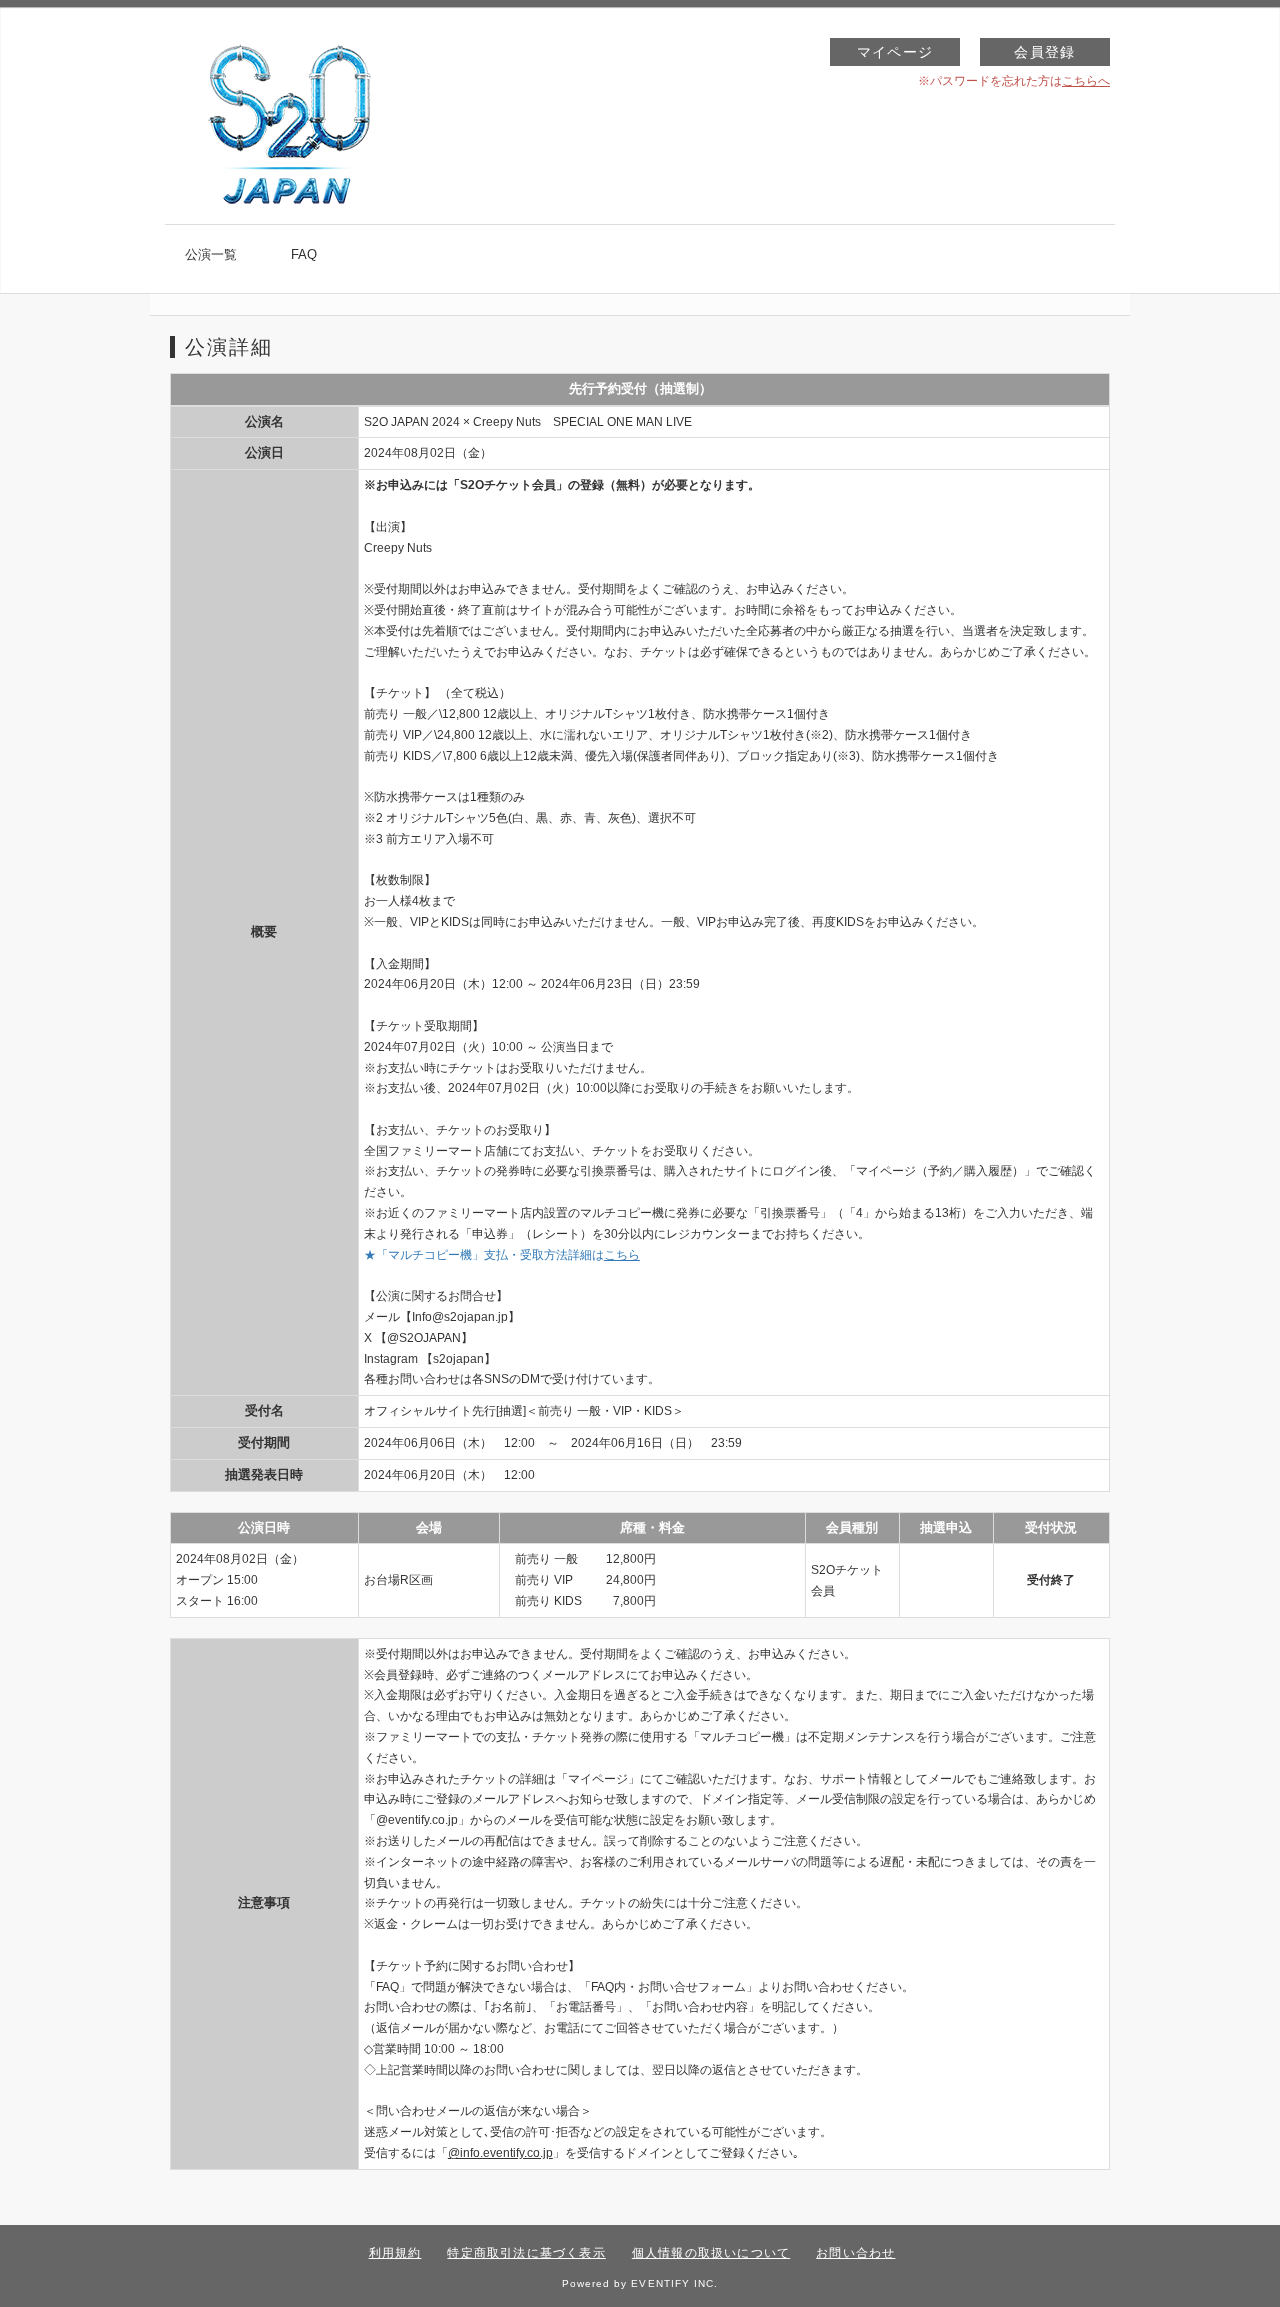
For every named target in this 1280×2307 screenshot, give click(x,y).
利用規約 (395, 2253)
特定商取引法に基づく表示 (526, 2253)
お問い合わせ (855, 2253)
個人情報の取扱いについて (711, 2253)
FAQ (304, 254)
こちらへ (1086, 81)
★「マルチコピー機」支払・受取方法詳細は (502, 1255)
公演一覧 (211, 254)
